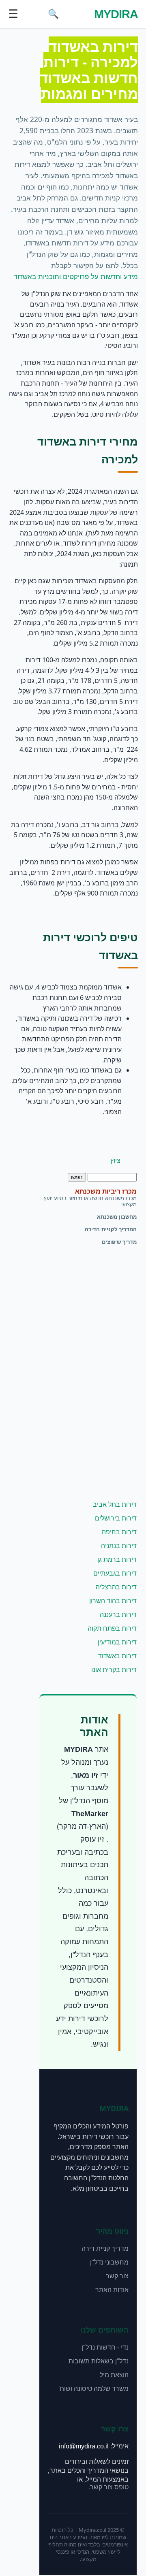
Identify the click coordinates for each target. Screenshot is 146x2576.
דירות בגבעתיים (115, 1573)
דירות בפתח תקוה (112, 1628)
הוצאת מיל (114, 2375)
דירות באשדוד (117, 1656)
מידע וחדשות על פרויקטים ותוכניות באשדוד (76, 277)
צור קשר (117, 2276)
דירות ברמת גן (117, 1560)
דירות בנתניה (119, 1546)
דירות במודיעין (117, 1642)
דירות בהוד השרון (113, 1601)
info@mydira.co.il (84, 2446)
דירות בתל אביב (115, 1504)
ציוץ (115, 1161)
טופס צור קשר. (108, 2487)
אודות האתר (112, 2290)
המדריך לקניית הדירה (111, 1229)
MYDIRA (116, 14)
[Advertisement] (104, 1373)
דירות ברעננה (118, 1615)
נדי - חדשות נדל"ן (105, 2347)
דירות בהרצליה (116, 1587)
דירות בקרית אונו (114, 1670)
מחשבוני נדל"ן (109, 2262)
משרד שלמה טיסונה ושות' (93, 2389)
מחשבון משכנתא (117, 1217)
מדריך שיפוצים (119, 1242)
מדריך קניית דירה (105, 2249)
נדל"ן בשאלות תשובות (99, 2361)
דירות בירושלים (116, 1518)
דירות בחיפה (119, 1532)
